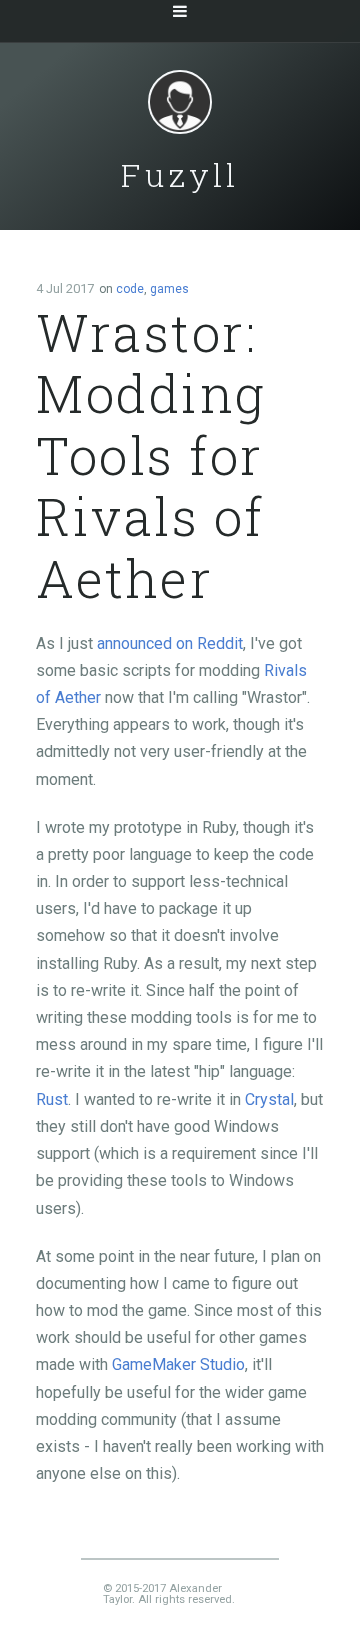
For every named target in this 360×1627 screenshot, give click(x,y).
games (169, 289)
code (130, 289)
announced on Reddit (170, 643)
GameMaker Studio (178, 1364)
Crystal (269, 1099)
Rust (52, 1099)
